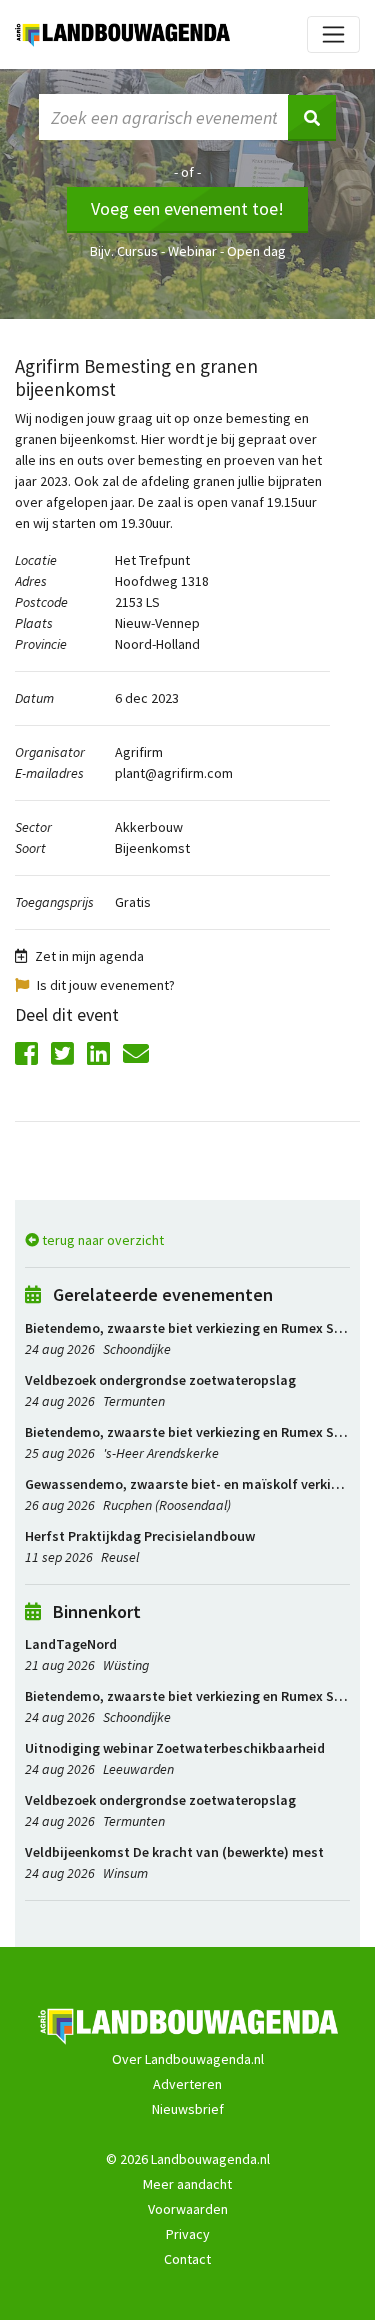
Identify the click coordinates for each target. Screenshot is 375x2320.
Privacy (188, 2234)
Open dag (256, 251)
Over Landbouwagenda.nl (188, 2059)
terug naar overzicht (101, 1240)
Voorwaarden (188, 2209)
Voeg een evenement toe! (187, 208)
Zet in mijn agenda (89, 956)
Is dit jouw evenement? (106, 985)
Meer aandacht (187, 2184)
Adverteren (187, 2084)
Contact (187, 2259)
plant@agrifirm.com (174, 773)
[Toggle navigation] (333, 34)
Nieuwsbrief (188, 2109)
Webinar (192, 251)
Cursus (137, 251)
